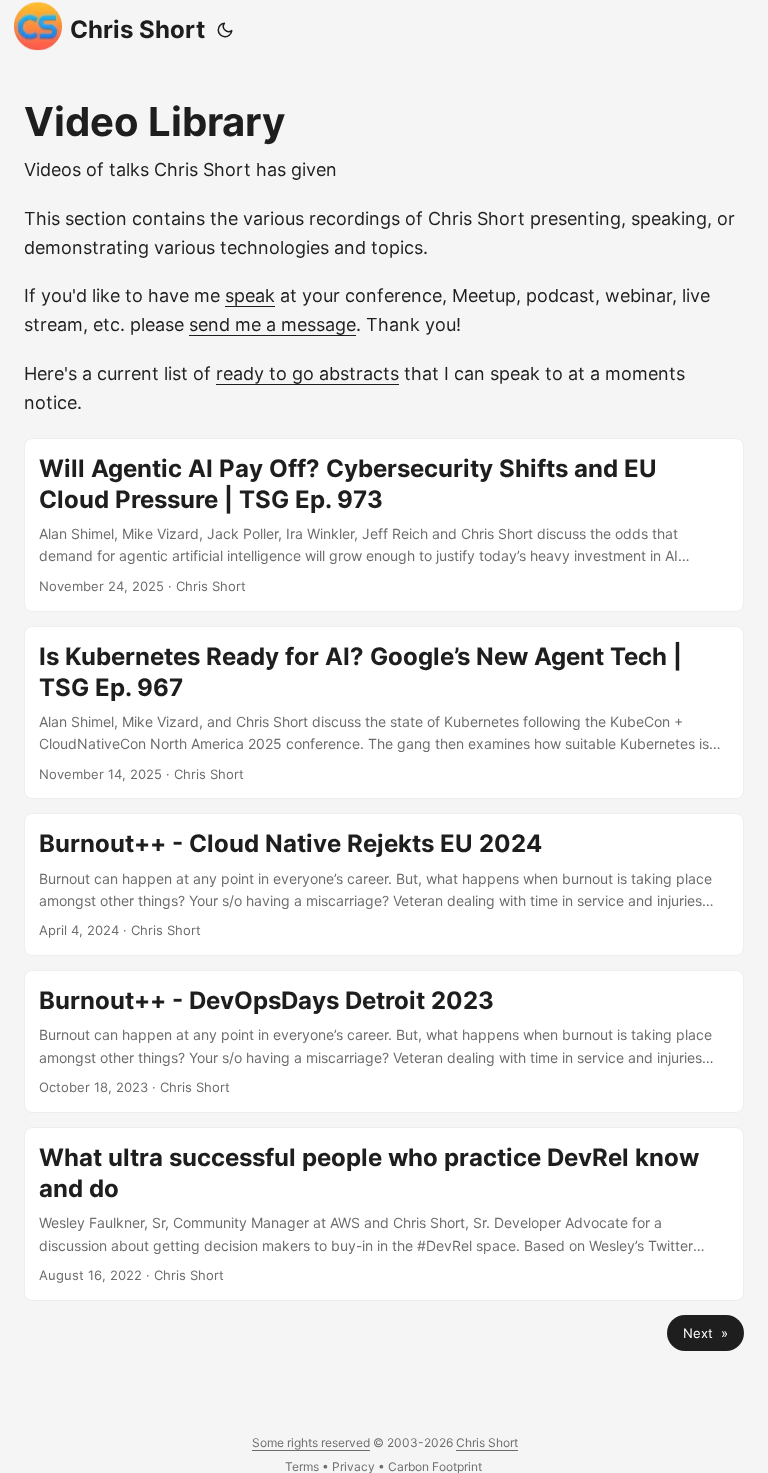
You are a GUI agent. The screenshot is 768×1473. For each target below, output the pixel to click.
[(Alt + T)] (225, 30)
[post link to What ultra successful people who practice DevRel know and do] (384, 1214)
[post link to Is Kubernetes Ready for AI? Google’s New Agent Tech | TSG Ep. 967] (384, 713)
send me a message (272, 324)
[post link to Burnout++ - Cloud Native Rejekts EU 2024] (384, 884)
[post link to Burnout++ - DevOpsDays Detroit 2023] (384, 1041)
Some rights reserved (311, 1442)
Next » (705, 1333)
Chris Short (137, 29)
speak (250, 295)
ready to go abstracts (307, 373)
